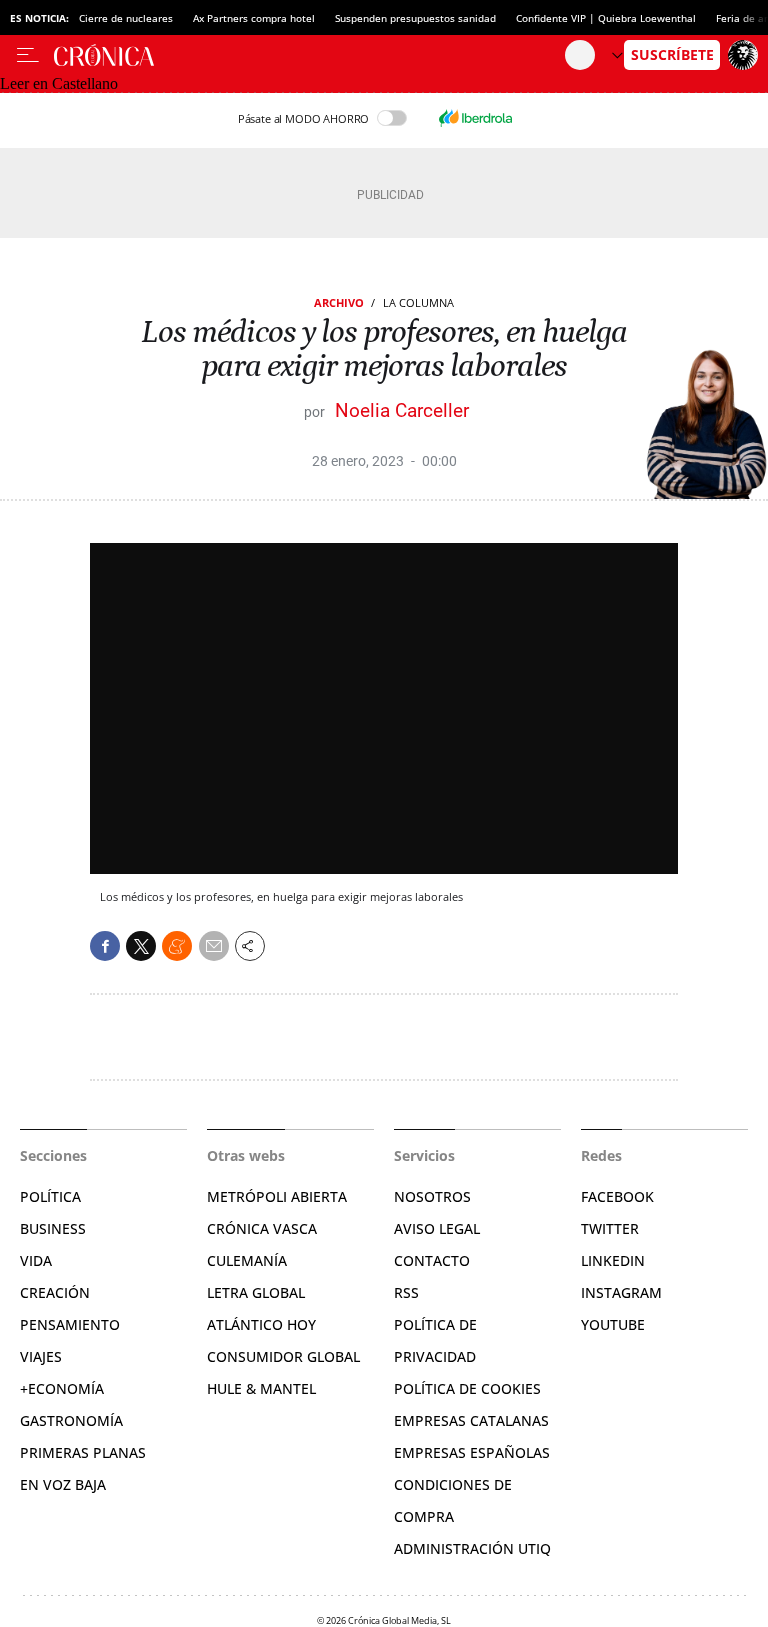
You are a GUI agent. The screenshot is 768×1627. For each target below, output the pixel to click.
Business (53, 1228)
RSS (406, 1292)
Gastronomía (71, 1420)
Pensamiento (70, 1324)
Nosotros (432, 1196)
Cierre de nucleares (126, 18)
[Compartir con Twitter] (141, 946)
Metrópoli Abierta (277, 1196)
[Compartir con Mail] (214, 946)
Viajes (41, 1356)
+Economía (62, 1388)
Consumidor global (283, 1356)
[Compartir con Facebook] (105, 946)
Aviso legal (437, 1228)
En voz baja (63, 1484)
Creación (55, 1292)
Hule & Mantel (261, 1388)
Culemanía (247, 1260)
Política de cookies (467, 1388)
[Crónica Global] (309, 55)
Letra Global (256, 1292)
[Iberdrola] (475, 118)
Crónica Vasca (262, 1228)
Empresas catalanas (471, 1420)
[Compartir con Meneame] (177, 946)
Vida (36, 1260)
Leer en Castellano (59, 83)
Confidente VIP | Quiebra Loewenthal (606, 18)
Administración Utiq (472, 1548)
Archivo (339, 302)
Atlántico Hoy (261, 1324)
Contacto (432, 1260)
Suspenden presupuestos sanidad (415, 18)
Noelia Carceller (402, 410)
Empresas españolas (472, 1452)
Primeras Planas (83, 1452)
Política (50, 1196)
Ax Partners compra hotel (254, 18)
